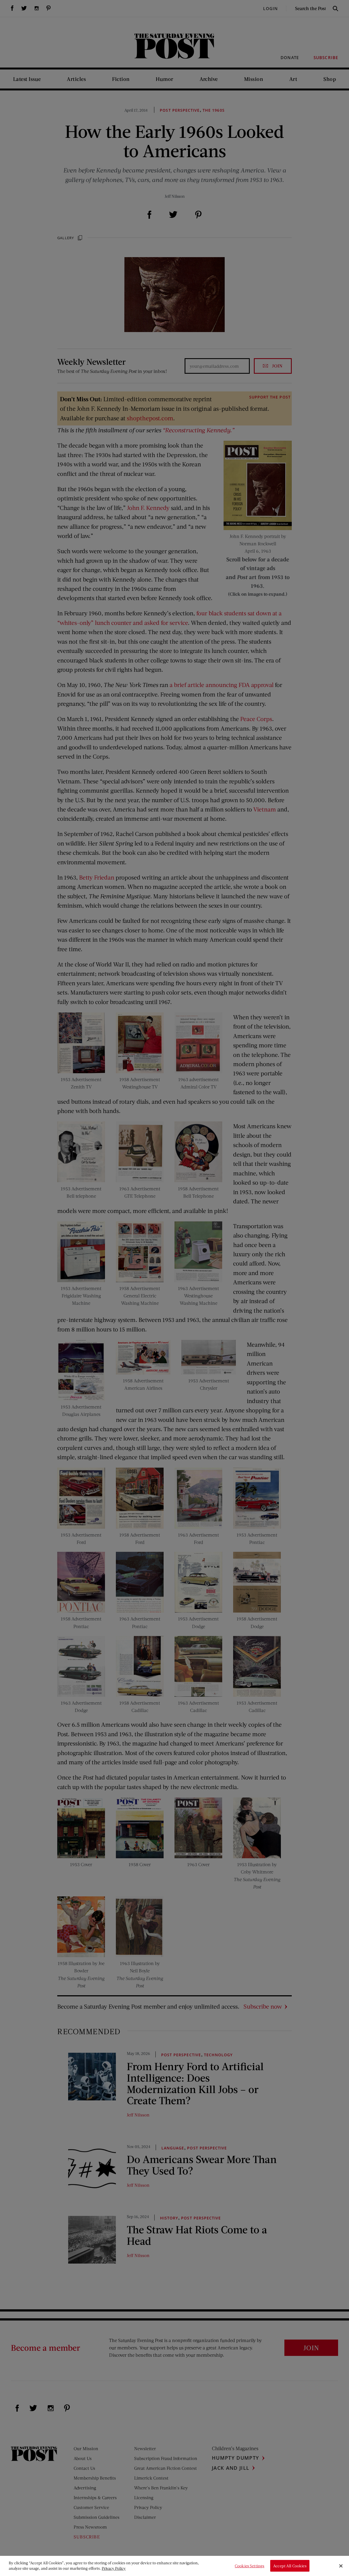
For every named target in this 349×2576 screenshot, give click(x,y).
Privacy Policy (114, 2568)
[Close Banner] (341, 2566)
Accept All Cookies (290, 2566)
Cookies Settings (249, 2566)
